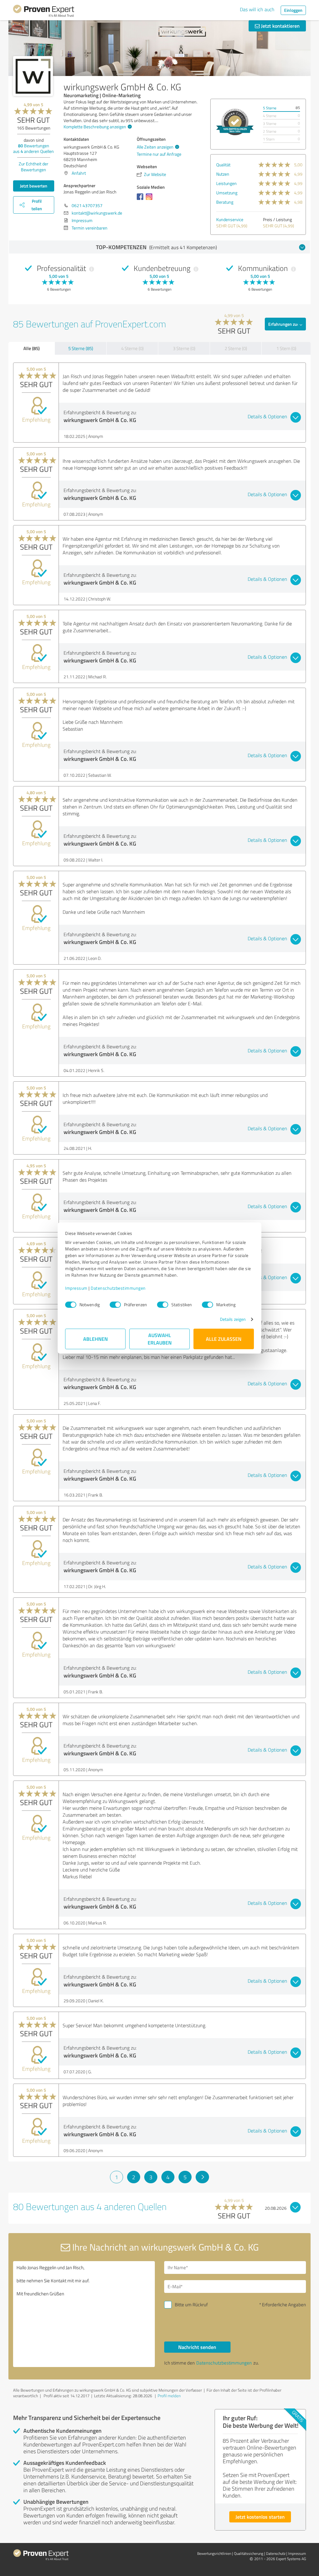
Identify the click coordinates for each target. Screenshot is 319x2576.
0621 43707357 (87, 205)
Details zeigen (233, 1319)
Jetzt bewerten (34, 186)
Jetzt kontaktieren (280, 26)
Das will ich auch (257, 9)
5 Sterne (270, 108)
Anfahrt (79, 173)
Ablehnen (95, 1339)
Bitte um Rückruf (191, 2305)
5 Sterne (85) (81, 348)
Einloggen (293, 10)
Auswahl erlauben (160, 1339)
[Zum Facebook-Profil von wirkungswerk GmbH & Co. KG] (141, 200)
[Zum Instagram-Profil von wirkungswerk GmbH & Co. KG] (150, 200)
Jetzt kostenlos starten (260, 2517)
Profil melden (169, 2396)
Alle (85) (31, 348)
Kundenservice (230, 219)
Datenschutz (276, 2553)
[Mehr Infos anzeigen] (235, 122)
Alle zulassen (224, 1339)
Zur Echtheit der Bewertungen (33, 167)
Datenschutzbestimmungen (118, 1288)
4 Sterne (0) (132, 348)
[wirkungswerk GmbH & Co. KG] (33, 76)
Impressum (76, 1288)
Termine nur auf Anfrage (159, 154)
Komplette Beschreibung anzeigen (95, 127)
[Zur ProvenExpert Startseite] (44, 12)
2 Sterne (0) (236, 348)
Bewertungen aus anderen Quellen (33, 148)
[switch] (115, 1305)
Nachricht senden (197, 2347)
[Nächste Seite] (202, 2177)
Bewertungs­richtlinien (214, 2553)
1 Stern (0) (286, 348)
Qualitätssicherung (249, 2553)
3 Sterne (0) (184, 348)
